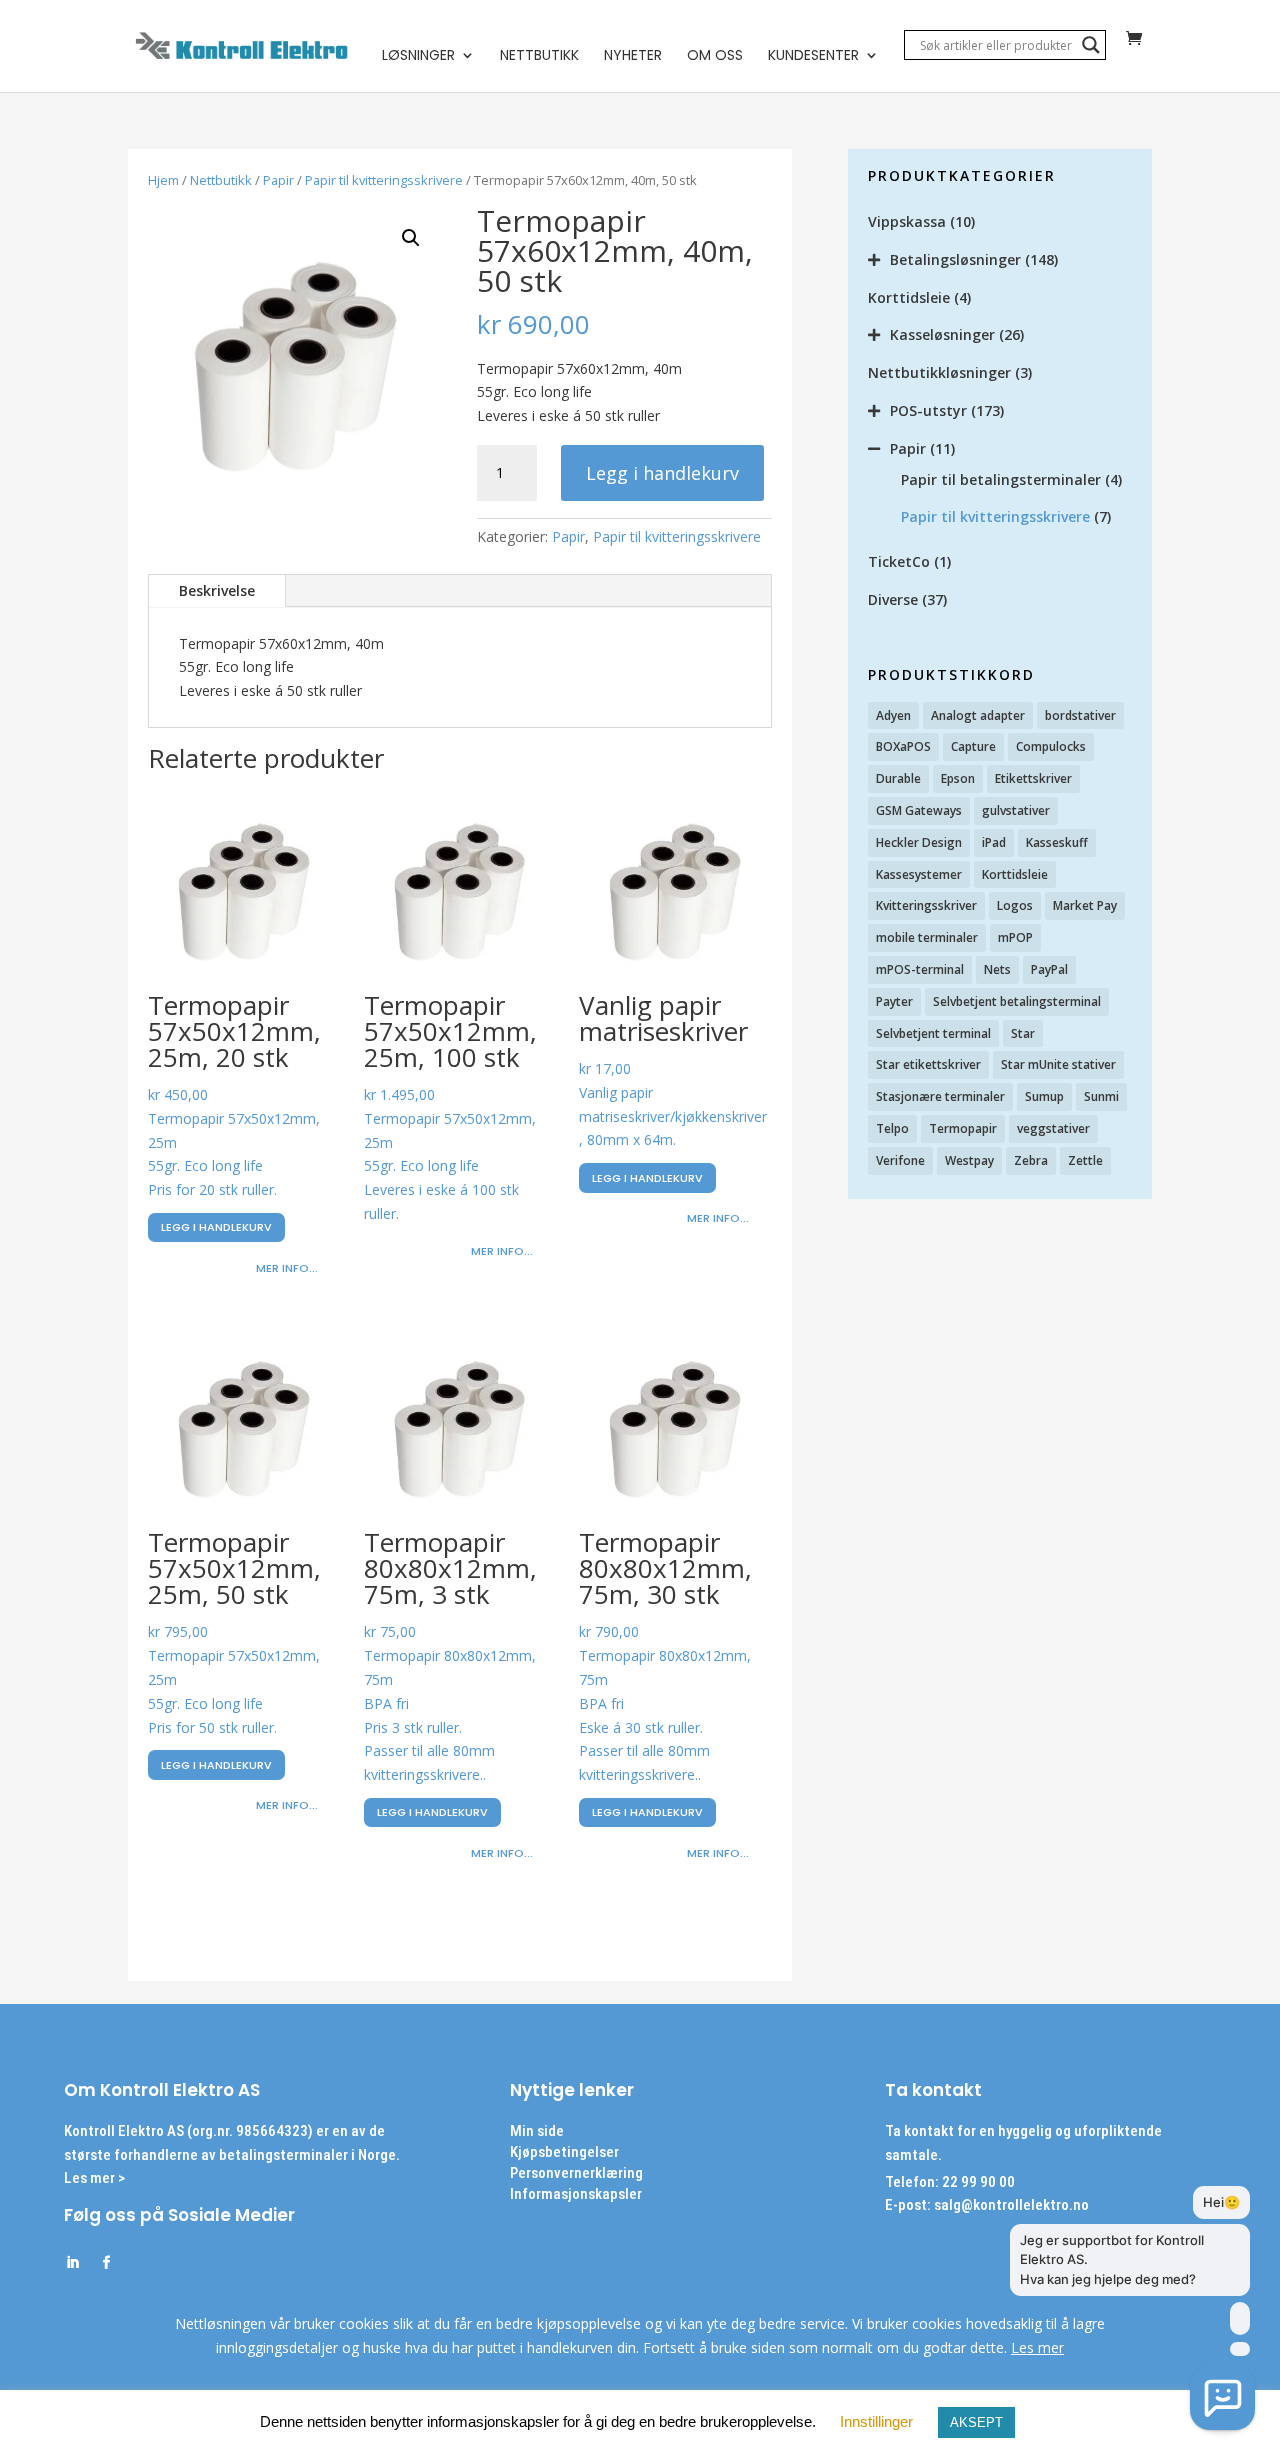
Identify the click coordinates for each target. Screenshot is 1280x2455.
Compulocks (1051, 746)
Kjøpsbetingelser (564, 2152)
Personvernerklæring (576, 2173)
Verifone (900, 1160)
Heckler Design (919, 842)
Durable (898, 778)
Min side (537, 2131)
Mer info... (287, 1268)
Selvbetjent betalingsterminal (1017, 1001)
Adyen (893, 715)
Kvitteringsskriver (926, 905)
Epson (958, 778)
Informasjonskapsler (576, 2194)
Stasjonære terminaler (940, 1096)
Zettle (1085, 1160)
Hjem (163, 180)
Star (1023, 1033)
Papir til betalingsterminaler (1001, 479)
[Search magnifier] (1091, 45)
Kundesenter (813, 56)
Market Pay (1085, 905)
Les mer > (94, 2178)
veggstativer (1053, 1128)
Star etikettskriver (928, 1064)
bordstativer (1080, 715)
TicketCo (899, 561)
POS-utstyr (928, 410)
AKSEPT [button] (976, 2422)
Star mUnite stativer (1058, 1064)
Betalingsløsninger (955, 259)
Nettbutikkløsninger (939, 372)
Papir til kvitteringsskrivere (384, 180)
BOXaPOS (903, 746)
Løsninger (418, 56)
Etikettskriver (1033, 778)
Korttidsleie (909, 297)
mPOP (1015, 937)
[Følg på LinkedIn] (72, 2263)
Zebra (1031, 1160)
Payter (894, 1001)
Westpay (969, 1160)
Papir (278, 180)
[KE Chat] (1222, 2397)
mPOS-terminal (920, 969)
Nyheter (633, 56)
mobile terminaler (927, 937)
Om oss (715, 56)
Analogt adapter (978, 715)
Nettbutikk (539, 56)
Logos (1015, 905)
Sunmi (1101, 1096)
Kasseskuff (1057, 842)
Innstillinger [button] (876, 2421)
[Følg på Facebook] (106, 2263)
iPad (994, 842)
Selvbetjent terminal (933, 1033)
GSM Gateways (919, 810)
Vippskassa (907, 221)
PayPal (1049, 969)
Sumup (1044, 1096)
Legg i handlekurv (662, 473)
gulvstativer (1016, 810)
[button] (411, 238)
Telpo (892, 1128)
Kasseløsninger (942, 334)
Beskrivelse (217, 590)
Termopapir (963, 1128)
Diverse (893, 599)
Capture (973, 746)
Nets (997, 969)
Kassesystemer (919, 874)
